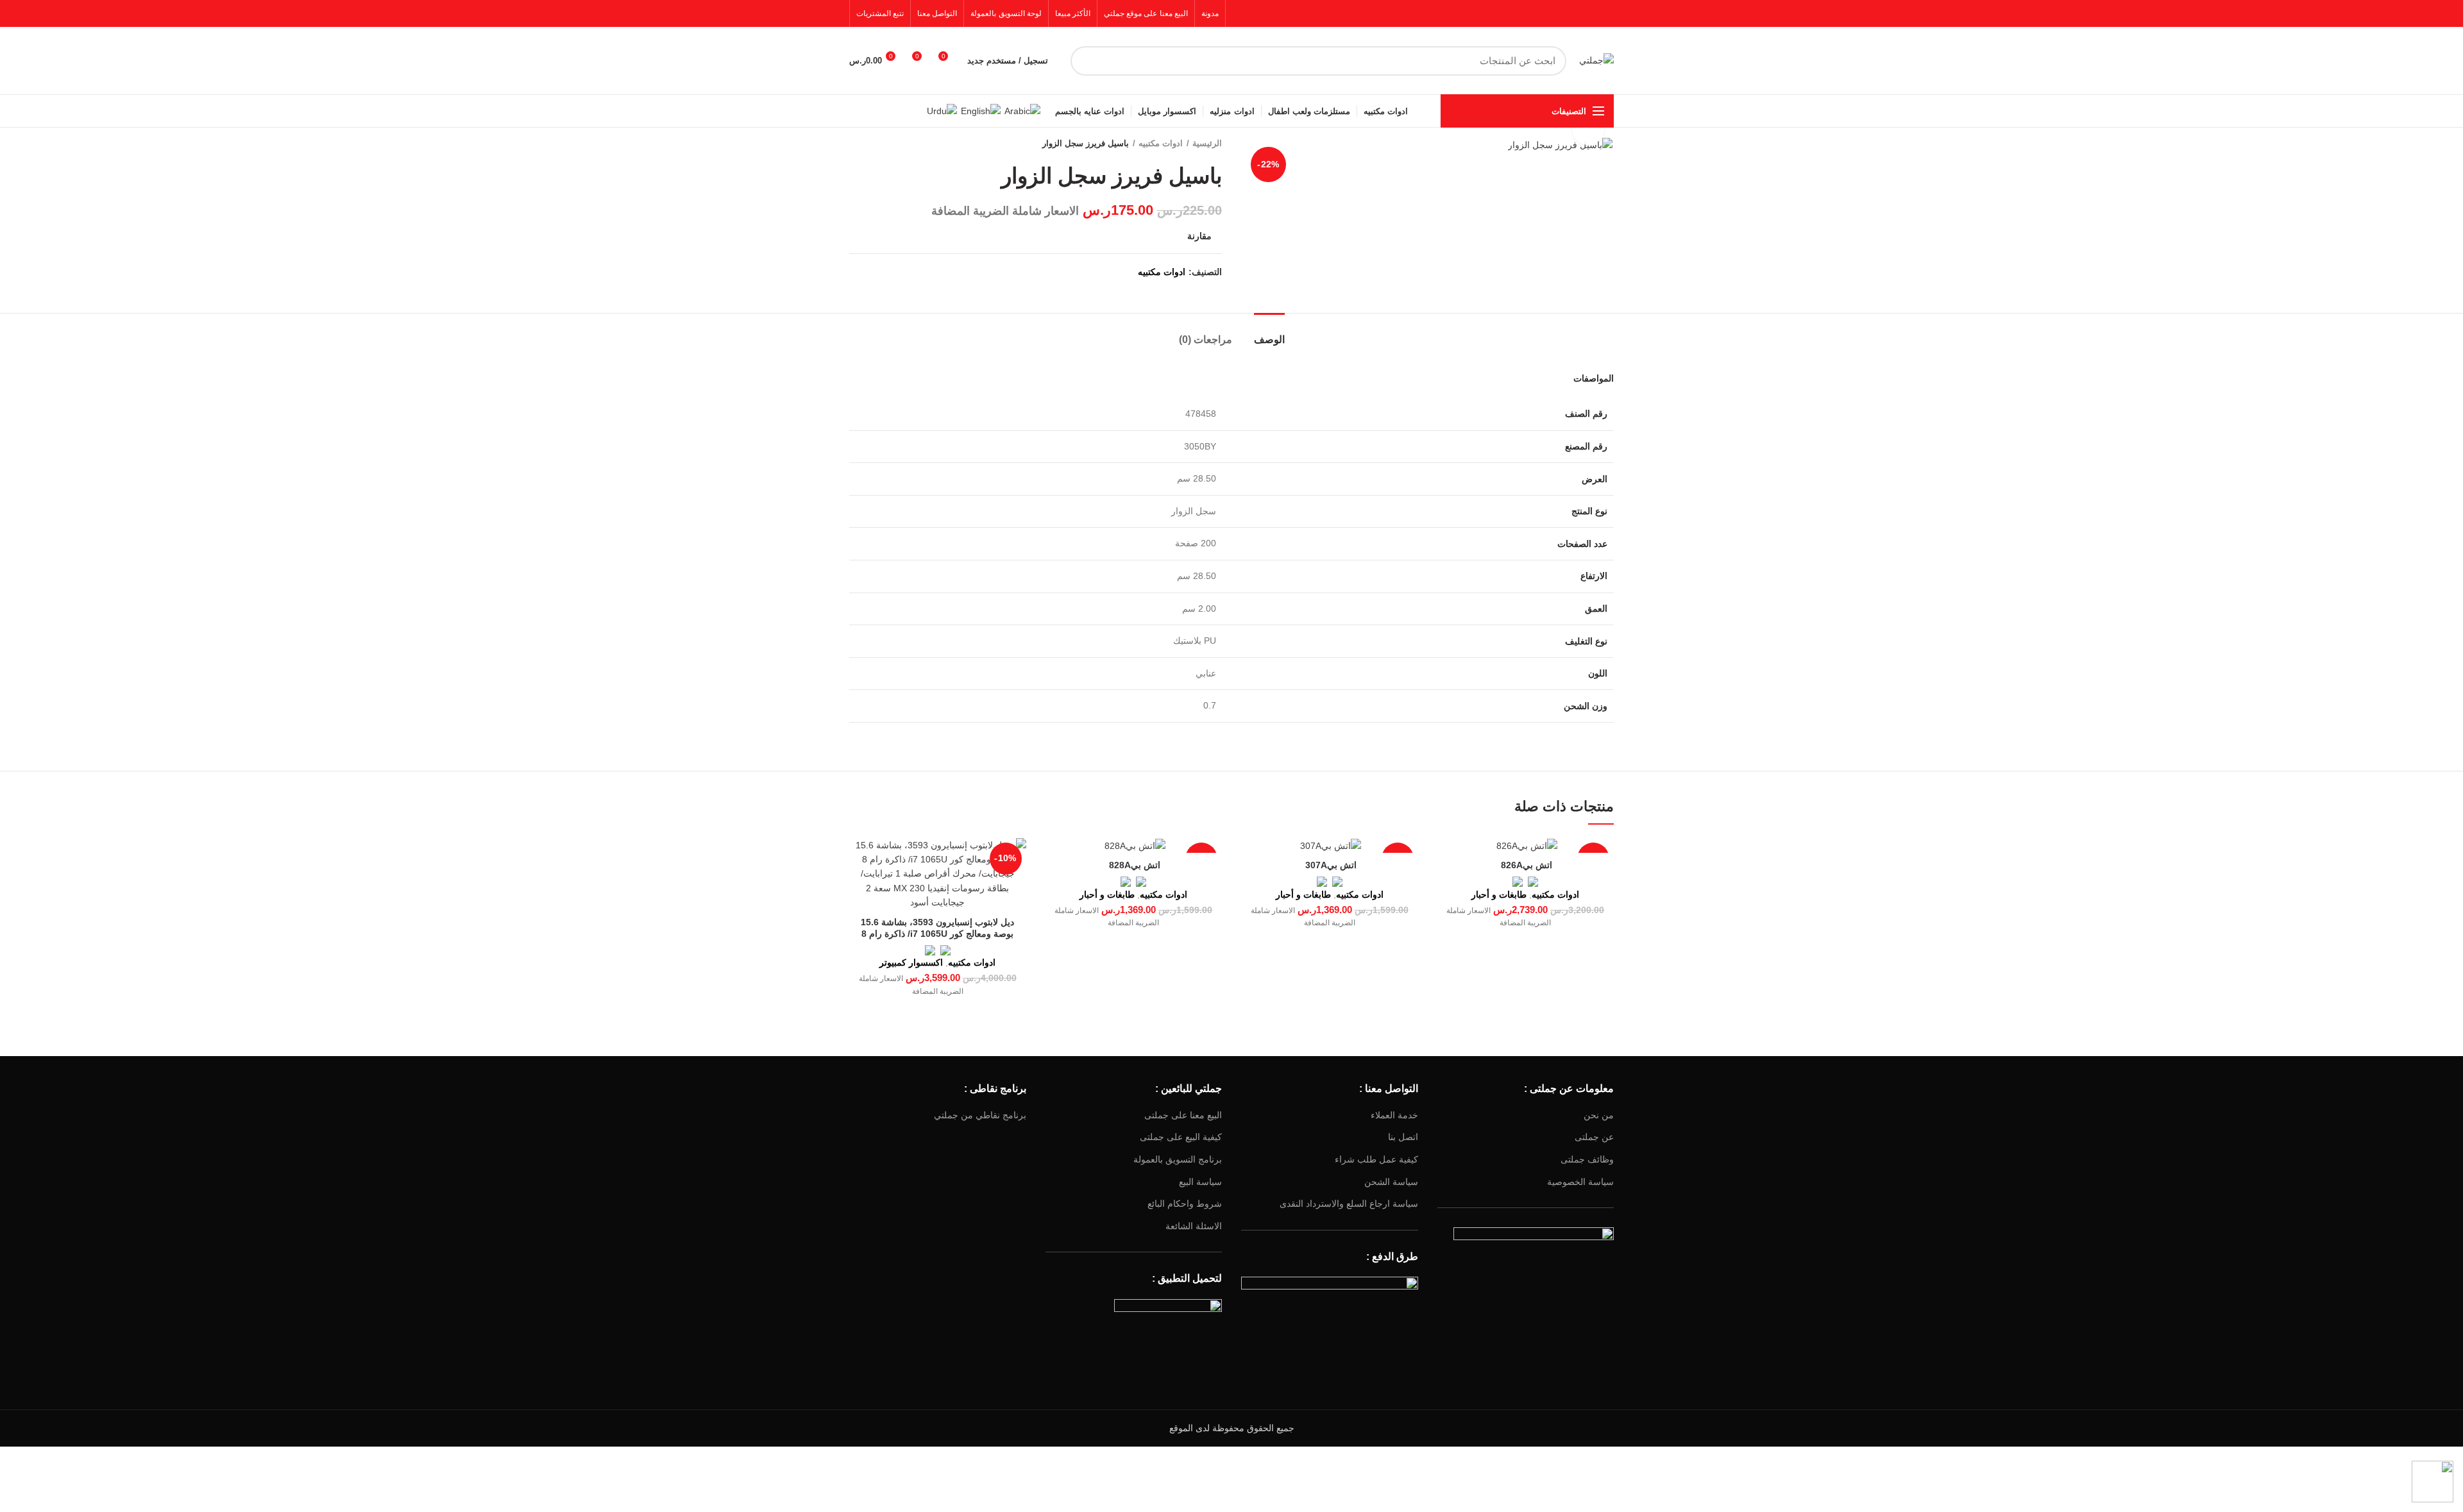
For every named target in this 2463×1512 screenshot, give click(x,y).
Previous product (881, 144)
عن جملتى (1594, 1137)
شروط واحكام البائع (1185, 1204)
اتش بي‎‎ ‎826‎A (1525, 865)
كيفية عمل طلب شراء (1376, 1159)
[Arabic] (1022, 110)
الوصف (1269, 340)
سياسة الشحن (1391, 1182)
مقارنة (1199, 236)
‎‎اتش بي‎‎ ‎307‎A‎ (1330, 865)
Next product (856, 144)
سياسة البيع (1200, 1182)
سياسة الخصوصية (1580, 1182)
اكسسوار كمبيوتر (911, 962)
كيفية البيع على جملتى (1181, 1137)
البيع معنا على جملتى (1183, 1115)
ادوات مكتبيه (1161, 143)
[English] (981, 110)
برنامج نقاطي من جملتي (980, 1115)
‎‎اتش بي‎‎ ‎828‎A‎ (1133, 865)
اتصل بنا (1403, 1137)
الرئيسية (1207, 143)
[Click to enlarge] (1588, 129)
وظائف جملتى (1587, 1159)
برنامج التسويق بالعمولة (1178, 1159)
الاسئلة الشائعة (1194, 1226)
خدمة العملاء (1394, 1115)
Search (1088, 61)
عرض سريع (1447, 859)
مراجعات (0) (1206, 340)
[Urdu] (942, 110)
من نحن (1599, 1115)
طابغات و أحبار (1499, 895)
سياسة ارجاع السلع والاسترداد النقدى (1349, 1204)
